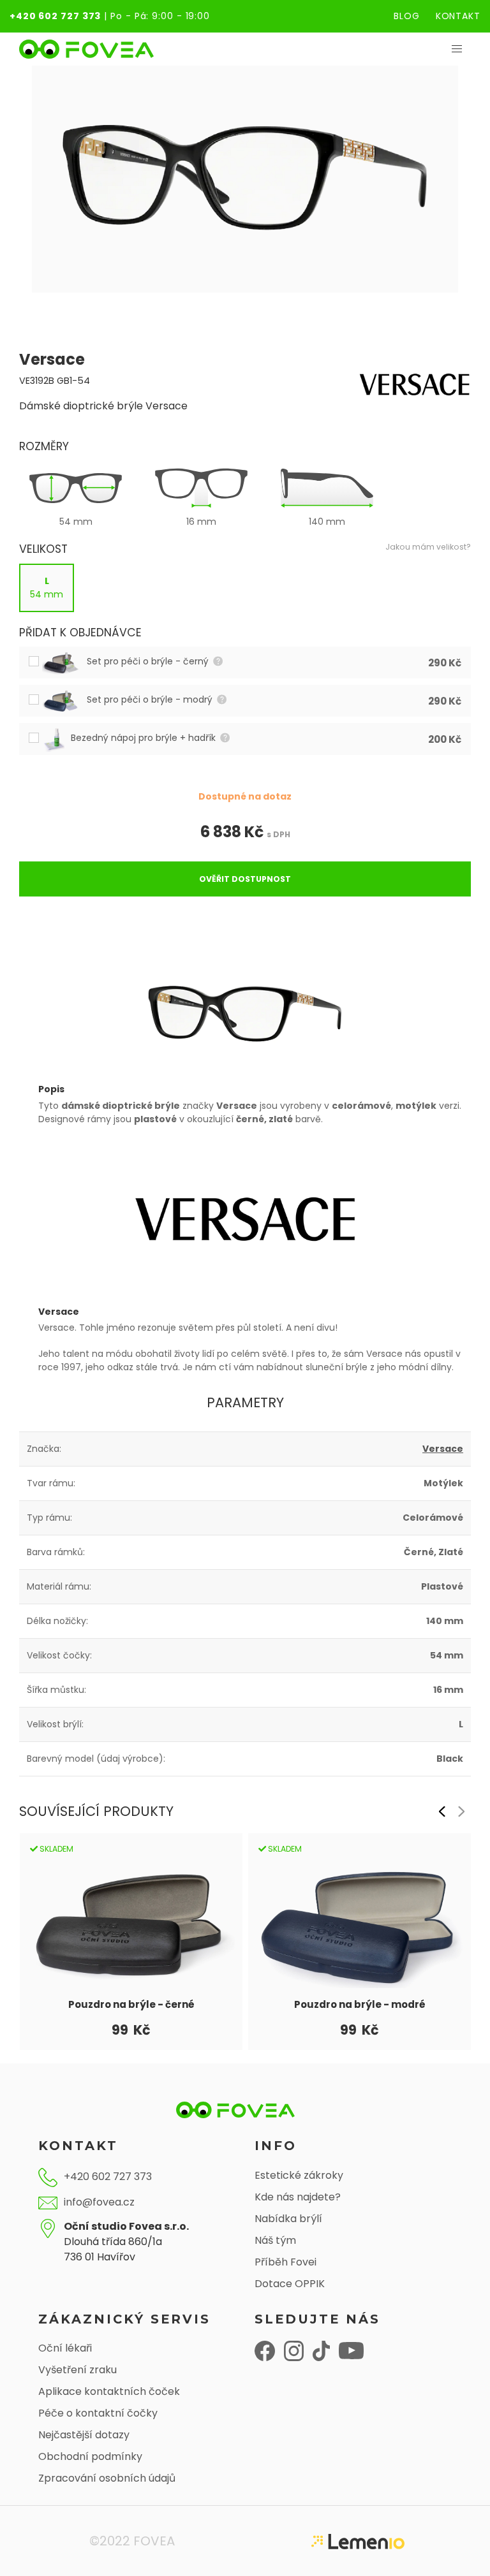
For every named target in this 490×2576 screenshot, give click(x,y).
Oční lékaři (65, 2348)
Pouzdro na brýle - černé (131, 2004)
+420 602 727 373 (55, 16)
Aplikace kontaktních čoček (109, 2391)
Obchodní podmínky (90, 2456)
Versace (443, 1449)
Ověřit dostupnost (245, 879)
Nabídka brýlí (288, 2219)
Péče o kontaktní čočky (98, 2413)
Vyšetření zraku (78, 2370)
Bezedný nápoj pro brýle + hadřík (145, 738)
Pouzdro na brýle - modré (360, 2004)
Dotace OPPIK (290, 2284)
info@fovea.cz (99, 2202)
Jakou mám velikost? (428, 547)
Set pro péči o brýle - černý (149, 661)
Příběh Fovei (286, 2262)
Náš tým (275, 2240)
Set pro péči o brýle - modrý (151, 699)
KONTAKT (458, 16)
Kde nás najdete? (298, 2197)
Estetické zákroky (299, 2175)
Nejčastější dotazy (84, 2435)
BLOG (407, 16)
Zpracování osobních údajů (107, 2478)
